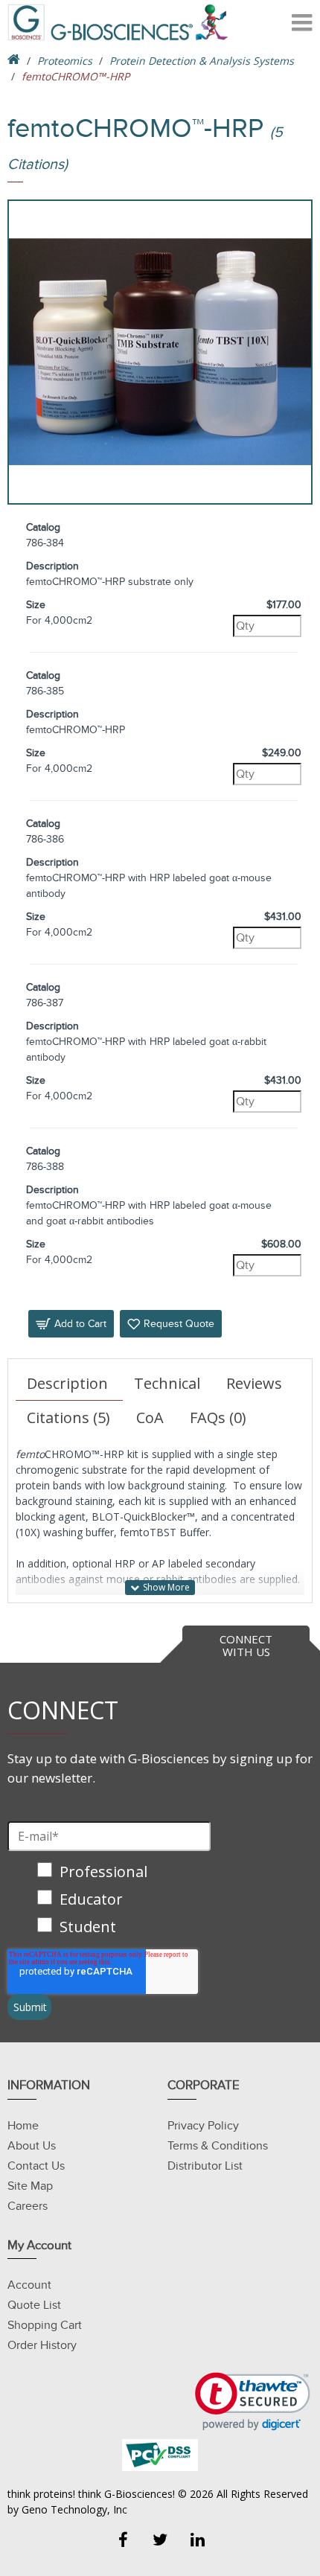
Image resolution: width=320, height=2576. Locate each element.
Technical (167, 1383)
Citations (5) (68, 1418)
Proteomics (65, 61)
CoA (150, 1418)
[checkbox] (109, 1901)
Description (67, 1383)
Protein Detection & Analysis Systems (202, 61)
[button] (253, 2401)
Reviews (254, 1383)
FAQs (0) (218, 1418)
